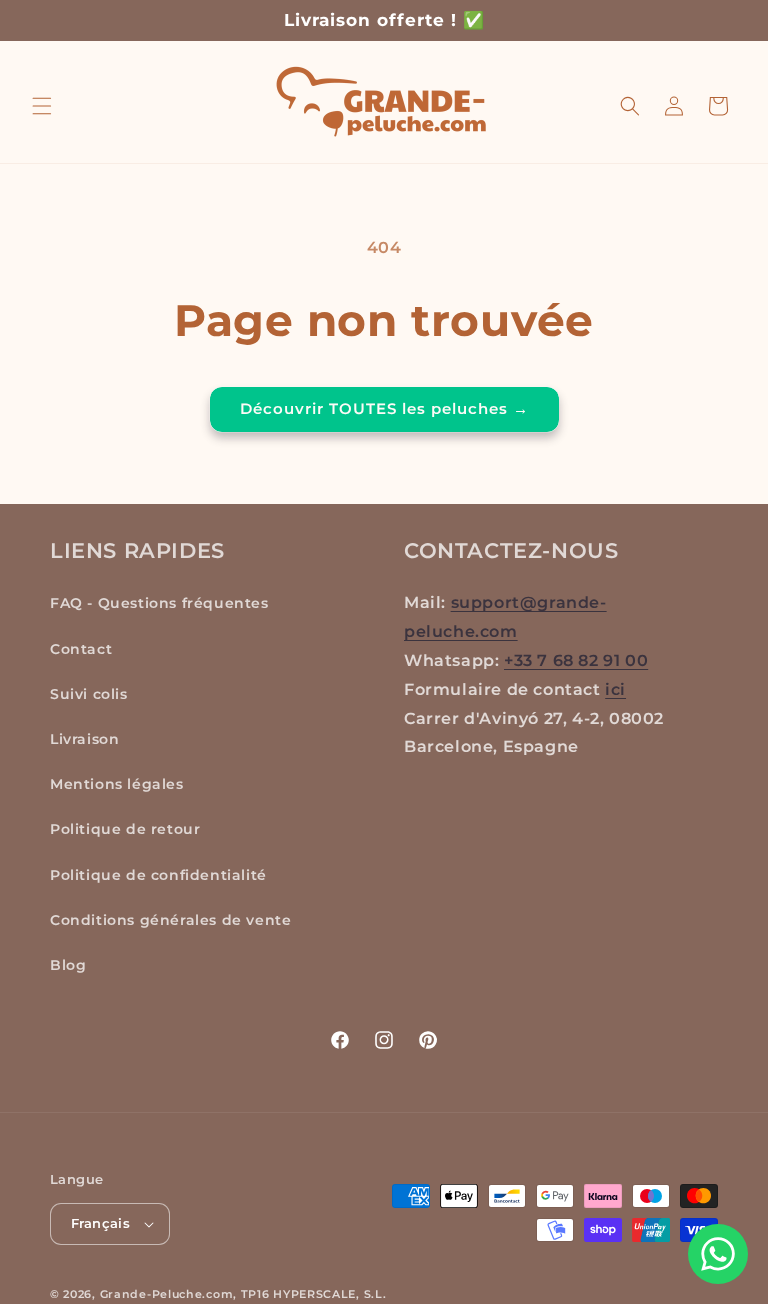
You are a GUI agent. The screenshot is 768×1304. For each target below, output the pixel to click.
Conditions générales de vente (170, 920)
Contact (81, 649)
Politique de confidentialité (158, 875)
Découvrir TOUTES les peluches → (384, 408)
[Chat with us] (718, 1254)
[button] (42, 106)
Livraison (84, 739)
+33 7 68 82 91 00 (576, 660)
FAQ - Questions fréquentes (159, 603)
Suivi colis (89, 694)
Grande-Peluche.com (167, 1294)
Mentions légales (117, 784)
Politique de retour (125, 829)
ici (615, 689)
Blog (68, 965)
